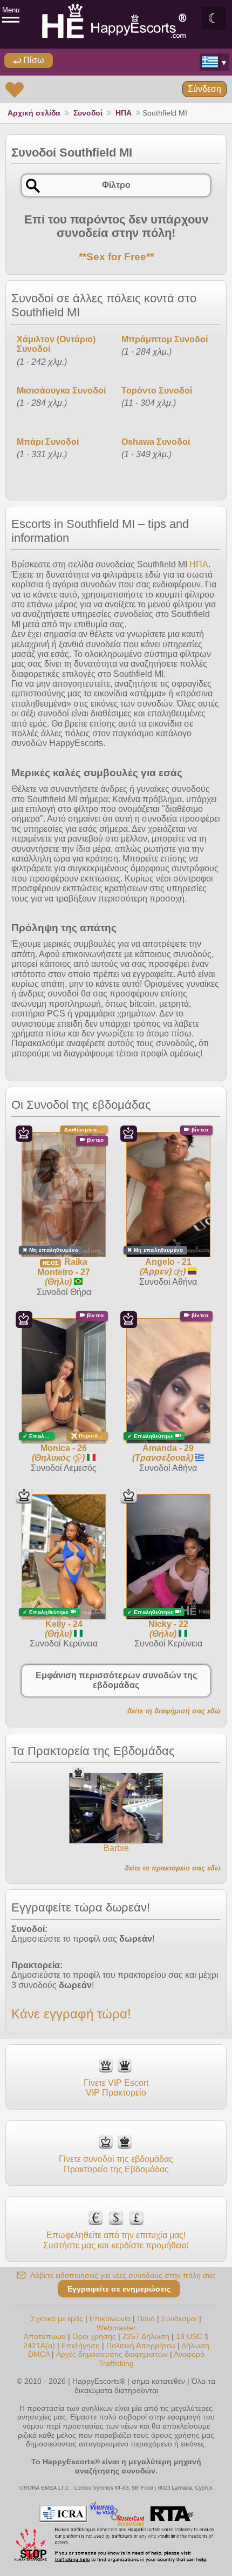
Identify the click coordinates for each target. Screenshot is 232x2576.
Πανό (146, 2319)
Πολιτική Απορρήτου (141, 2345)
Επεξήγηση (82, 2345)
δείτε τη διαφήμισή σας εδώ (174, 1711)
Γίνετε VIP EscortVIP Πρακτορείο (116, 2088)
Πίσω (33, 60)
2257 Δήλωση (146, 2336)
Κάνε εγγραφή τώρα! (71, 2014)
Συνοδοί (88, 113)
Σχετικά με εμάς (57, 2319)
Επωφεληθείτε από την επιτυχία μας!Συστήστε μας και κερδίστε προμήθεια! (116, 2240)
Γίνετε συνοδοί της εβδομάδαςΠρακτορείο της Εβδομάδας (116, 2164)
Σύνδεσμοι (179, 2319)
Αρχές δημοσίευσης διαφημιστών (112, 2354)
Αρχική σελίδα (34, 113)
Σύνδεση (204, 89)
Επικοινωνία (110, 2319)
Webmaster (116, 2328)
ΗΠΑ (124, 113)
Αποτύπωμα (45, 2336)
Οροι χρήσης (94, 2336)
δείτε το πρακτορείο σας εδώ (173, 1868)
